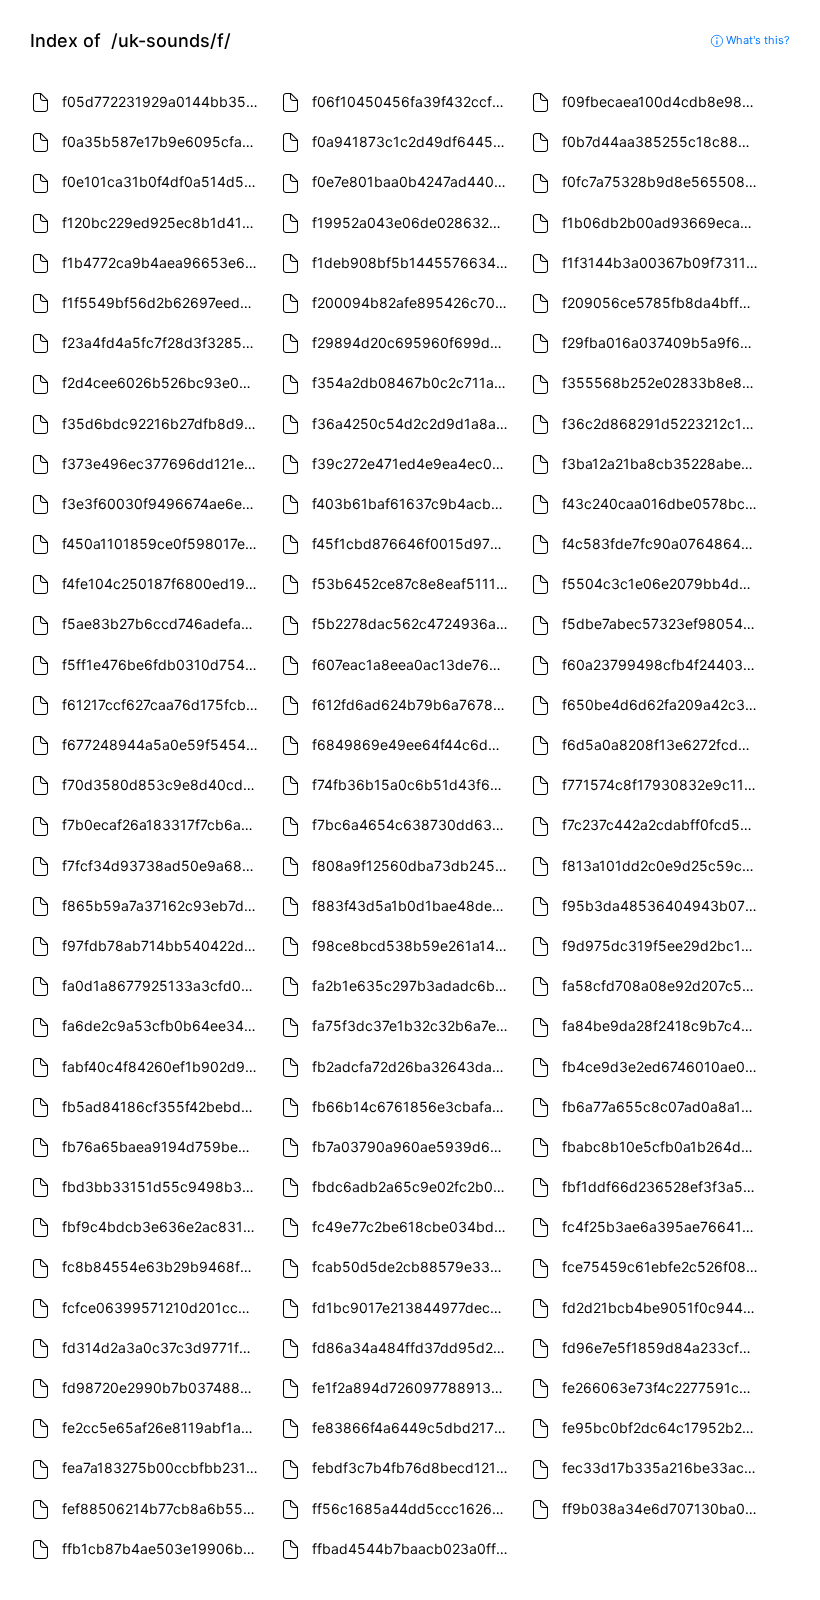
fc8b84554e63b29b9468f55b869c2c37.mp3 (162, 1266)
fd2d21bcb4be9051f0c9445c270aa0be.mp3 (662, 1307)
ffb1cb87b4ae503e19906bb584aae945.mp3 (162, 1548)
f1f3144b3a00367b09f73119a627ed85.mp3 (662, 262)
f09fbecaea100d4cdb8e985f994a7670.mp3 (662, 101)
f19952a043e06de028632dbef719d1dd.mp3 (412, 222)
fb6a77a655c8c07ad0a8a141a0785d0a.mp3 (662, 1106)
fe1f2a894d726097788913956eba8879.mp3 (412, 1387)
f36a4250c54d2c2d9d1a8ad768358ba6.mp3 (412, 423)
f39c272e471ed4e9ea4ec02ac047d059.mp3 (412, 463)
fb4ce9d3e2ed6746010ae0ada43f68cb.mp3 (662, 1066)
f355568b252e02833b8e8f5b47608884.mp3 (662, 382)
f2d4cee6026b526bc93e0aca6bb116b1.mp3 (162, 382)
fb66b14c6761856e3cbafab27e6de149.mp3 (412, 1106)
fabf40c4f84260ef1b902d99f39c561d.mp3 (162, 1066)
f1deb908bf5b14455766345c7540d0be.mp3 (412, 262)
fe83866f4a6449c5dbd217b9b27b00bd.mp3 (412, 1427)
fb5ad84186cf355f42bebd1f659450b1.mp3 (162, 1106)
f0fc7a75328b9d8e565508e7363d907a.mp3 (662, 181)
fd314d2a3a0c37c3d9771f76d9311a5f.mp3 (162, 1347)
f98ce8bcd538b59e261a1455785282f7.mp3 (412, 945)
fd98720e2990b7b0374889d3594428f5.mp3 (162, 1387)
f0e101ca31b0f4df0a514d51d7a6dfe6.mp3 (162, 181)
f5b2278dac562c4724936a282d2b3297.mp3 (412, 623)
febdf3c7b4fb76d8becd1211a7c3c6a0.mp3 (412, 1467)
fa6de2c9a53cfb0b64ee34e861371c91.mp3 (162, 1025)
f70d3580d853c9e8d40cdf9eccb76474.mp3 (162, 784)
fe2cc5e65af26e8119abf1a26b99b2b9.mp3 (162, 1427)
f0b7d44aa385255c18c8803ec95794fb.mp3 (662, 141)
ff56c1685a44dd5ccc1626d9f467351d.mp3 (412, 1508)
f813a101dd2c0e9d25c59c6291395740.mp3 (662, 865)
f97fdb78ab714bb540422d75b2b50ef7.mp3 (162, 945)
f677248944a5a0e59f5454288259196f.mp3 (162, 744)
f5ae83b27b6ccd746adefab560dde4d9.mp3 (162, 623)
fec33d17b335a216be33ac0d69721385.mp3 (662, 1467)
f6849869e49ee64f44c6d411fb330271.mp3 (412, 744)
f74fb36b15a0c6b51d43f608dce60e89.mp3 (412, 784)
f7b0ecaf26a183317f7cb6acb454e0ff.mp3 (162, 824)
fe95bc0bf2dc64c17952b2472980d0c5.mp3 (662, 1427)
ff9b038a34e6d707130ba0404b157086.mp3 (662, 1508)
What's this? (756, 40)
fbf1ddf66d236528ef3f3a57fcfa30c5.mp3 (662, 1186)
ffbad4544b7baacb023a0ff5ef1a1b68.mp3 (412, 1548)
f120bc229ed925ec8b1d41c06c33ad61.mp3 (162, 222)
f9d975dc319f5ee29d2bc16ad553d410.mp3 (662, 945)
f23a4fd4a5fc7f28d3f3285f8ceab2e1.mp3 (162, 342)
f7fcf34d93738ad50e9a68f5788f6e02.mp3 (162, 865)
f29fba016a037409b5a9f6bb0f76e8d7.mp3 (662, 342)
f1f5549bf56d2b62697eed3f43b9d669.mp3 (162, 302)
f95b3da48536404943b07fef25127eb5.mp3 (662, 905)
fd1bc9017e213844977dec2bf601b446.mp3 (412, 1307)
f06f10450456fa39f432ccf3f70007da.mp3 (412, 101)
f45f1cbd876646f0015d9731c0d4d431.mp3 (412, 543)
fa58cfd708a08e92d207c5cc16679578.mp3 (662, 985)
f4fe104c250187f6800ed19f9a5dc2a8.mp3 (162, 583)
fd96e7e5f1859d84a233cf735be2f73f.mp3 (662, 1347)
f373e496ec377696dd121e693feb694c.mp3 (162, 463)
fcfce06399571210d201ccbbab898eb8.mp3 (162, 1307)
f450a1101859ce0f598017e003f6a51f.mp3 (162, 543)
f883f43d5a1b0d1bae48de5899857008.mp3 (412, 905)
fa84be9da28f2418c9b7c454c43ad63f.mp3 (662, 1025)
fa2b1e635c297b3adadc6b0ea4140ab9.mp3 (412, 985)
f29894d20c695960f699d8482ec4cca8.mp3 (412, 342)
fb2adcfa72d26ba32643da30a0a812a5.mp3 (412, 1066)
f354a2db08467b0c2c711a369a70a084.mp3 (412, 382)
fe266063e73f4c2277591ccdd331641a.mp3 (662, 1387)
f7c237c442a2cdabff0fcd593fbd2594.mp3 (662, 824)
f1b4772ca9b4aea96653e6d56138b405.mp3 (162, 262)
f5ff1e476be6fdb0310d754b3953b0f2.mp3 (162, 664)
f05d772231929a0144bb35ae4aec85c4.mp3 (162, 101)
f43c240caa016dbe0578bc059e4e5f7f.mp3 (662, 503)
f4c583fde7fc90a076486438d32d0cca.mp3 (662, 543)
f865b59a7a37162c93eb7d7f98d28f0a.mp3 (162, 905)
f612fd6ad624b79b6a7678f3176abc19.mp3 (412, 704)
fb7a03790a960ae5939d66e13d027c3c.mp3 (412, 1146)
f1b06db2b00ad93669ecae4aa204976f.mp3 (662, 222)
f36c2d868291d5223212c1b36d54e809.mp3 (662, 423)
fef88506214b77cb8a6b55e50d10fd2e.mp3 (162, 1508)
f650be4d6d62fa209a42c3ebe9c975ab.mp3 (662, 704)
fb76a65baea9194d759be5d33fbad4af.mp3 (162, 1146)
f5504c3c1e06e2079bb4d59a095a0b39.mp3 (662, 583)
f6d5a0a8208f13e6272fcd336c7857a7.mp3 (662, 744)
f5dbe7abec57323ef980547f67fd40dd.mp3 (662, 623)
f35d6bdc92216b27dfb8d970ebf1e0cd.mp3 (162, 423)
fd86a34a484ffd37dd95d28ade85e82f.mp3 (412, 1347)
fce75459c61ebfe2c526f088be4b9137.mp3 (662, 1266)
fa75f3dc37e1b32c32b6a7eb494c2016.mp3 (412, 1025)
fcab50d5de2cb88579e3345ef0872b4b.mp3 (412, 1266)
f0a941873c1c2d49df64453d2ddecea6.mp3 (412, 141)
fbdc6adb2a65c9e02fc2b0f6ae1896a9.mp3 (412, 1186)
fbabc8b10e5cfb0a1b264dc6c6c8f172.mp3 (662, 1146)
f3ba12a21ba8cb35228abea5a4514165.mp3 (662, 463)
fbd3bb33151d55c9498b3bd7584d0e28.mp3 (162, 1186)
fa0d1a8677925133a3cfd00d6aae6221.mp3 (162, 985)
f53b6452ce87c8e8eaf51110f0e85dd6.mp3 (412, 583)
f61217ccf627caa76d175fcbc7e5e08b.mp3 (162, 704)
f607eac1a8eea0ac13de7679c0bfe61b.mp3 (412, 664)
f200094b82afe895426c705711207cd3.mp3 (412, 302)
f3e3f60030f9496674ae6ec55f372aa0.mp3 (162, 503)
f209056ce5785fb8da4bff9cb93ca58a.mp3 (662, 302)
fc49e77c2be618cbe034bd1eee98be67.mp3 (412, 1226)
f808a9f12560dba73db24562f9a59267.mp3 (412, 865)
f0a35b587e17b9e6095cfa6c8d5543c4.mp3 (162, 141)
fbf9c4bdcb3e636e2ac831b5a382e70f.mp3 (162, 1226)
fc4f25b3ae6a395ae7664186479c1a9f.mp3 (662, 1226)
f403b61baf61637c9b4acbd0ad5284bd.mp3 (412, 503)
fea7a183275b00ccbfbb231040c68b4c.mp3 (162, 1467)
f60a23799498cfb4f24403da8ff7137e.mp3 (662, 664)
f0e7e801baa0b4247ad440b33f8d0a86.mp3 (412, 181)
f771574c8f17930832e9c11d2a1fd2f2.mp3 (662, 784)
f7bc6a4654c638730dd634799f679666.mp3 (412, 824)
